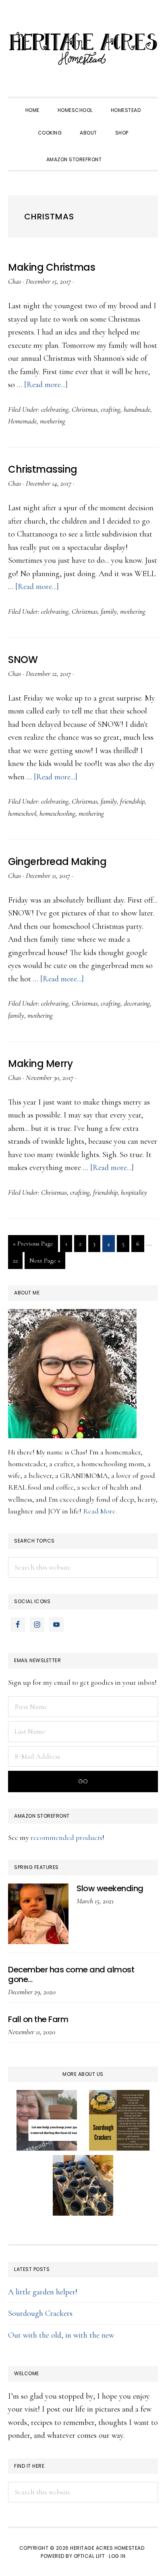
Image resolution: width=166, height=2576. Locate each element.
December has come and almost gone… (71, 1974)
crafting (111, 409)
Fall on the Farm (38, 2019)
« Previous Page (33, 1246)
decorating (137, 1003)
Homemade (22, 421)
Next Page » (45, 1263)
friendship (132, 801)
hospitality (134, 1192)
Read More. (100, 1511)
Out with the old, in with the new (61, 2335)
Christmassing (43, 469)
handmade (137, 409)
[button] (120, 152)
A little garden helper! (43, 2292)
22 (18, 1260)
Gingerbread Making (57, 862)
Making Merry (40, 1064)
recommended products (66, 1837)
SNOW (23, 660)
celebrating (55, 409)
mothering (53, 421)
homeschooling (57, 813)
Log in (117, 2556)
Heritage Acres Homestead (83, 48)
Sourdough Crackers (40, 2313)
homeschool (22, 813)
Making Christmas (52, 267)
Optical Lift (89, 2556)
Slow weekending (110, 1888)
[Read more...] (46, 385)
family (109, 611)
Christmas (85, 409)
